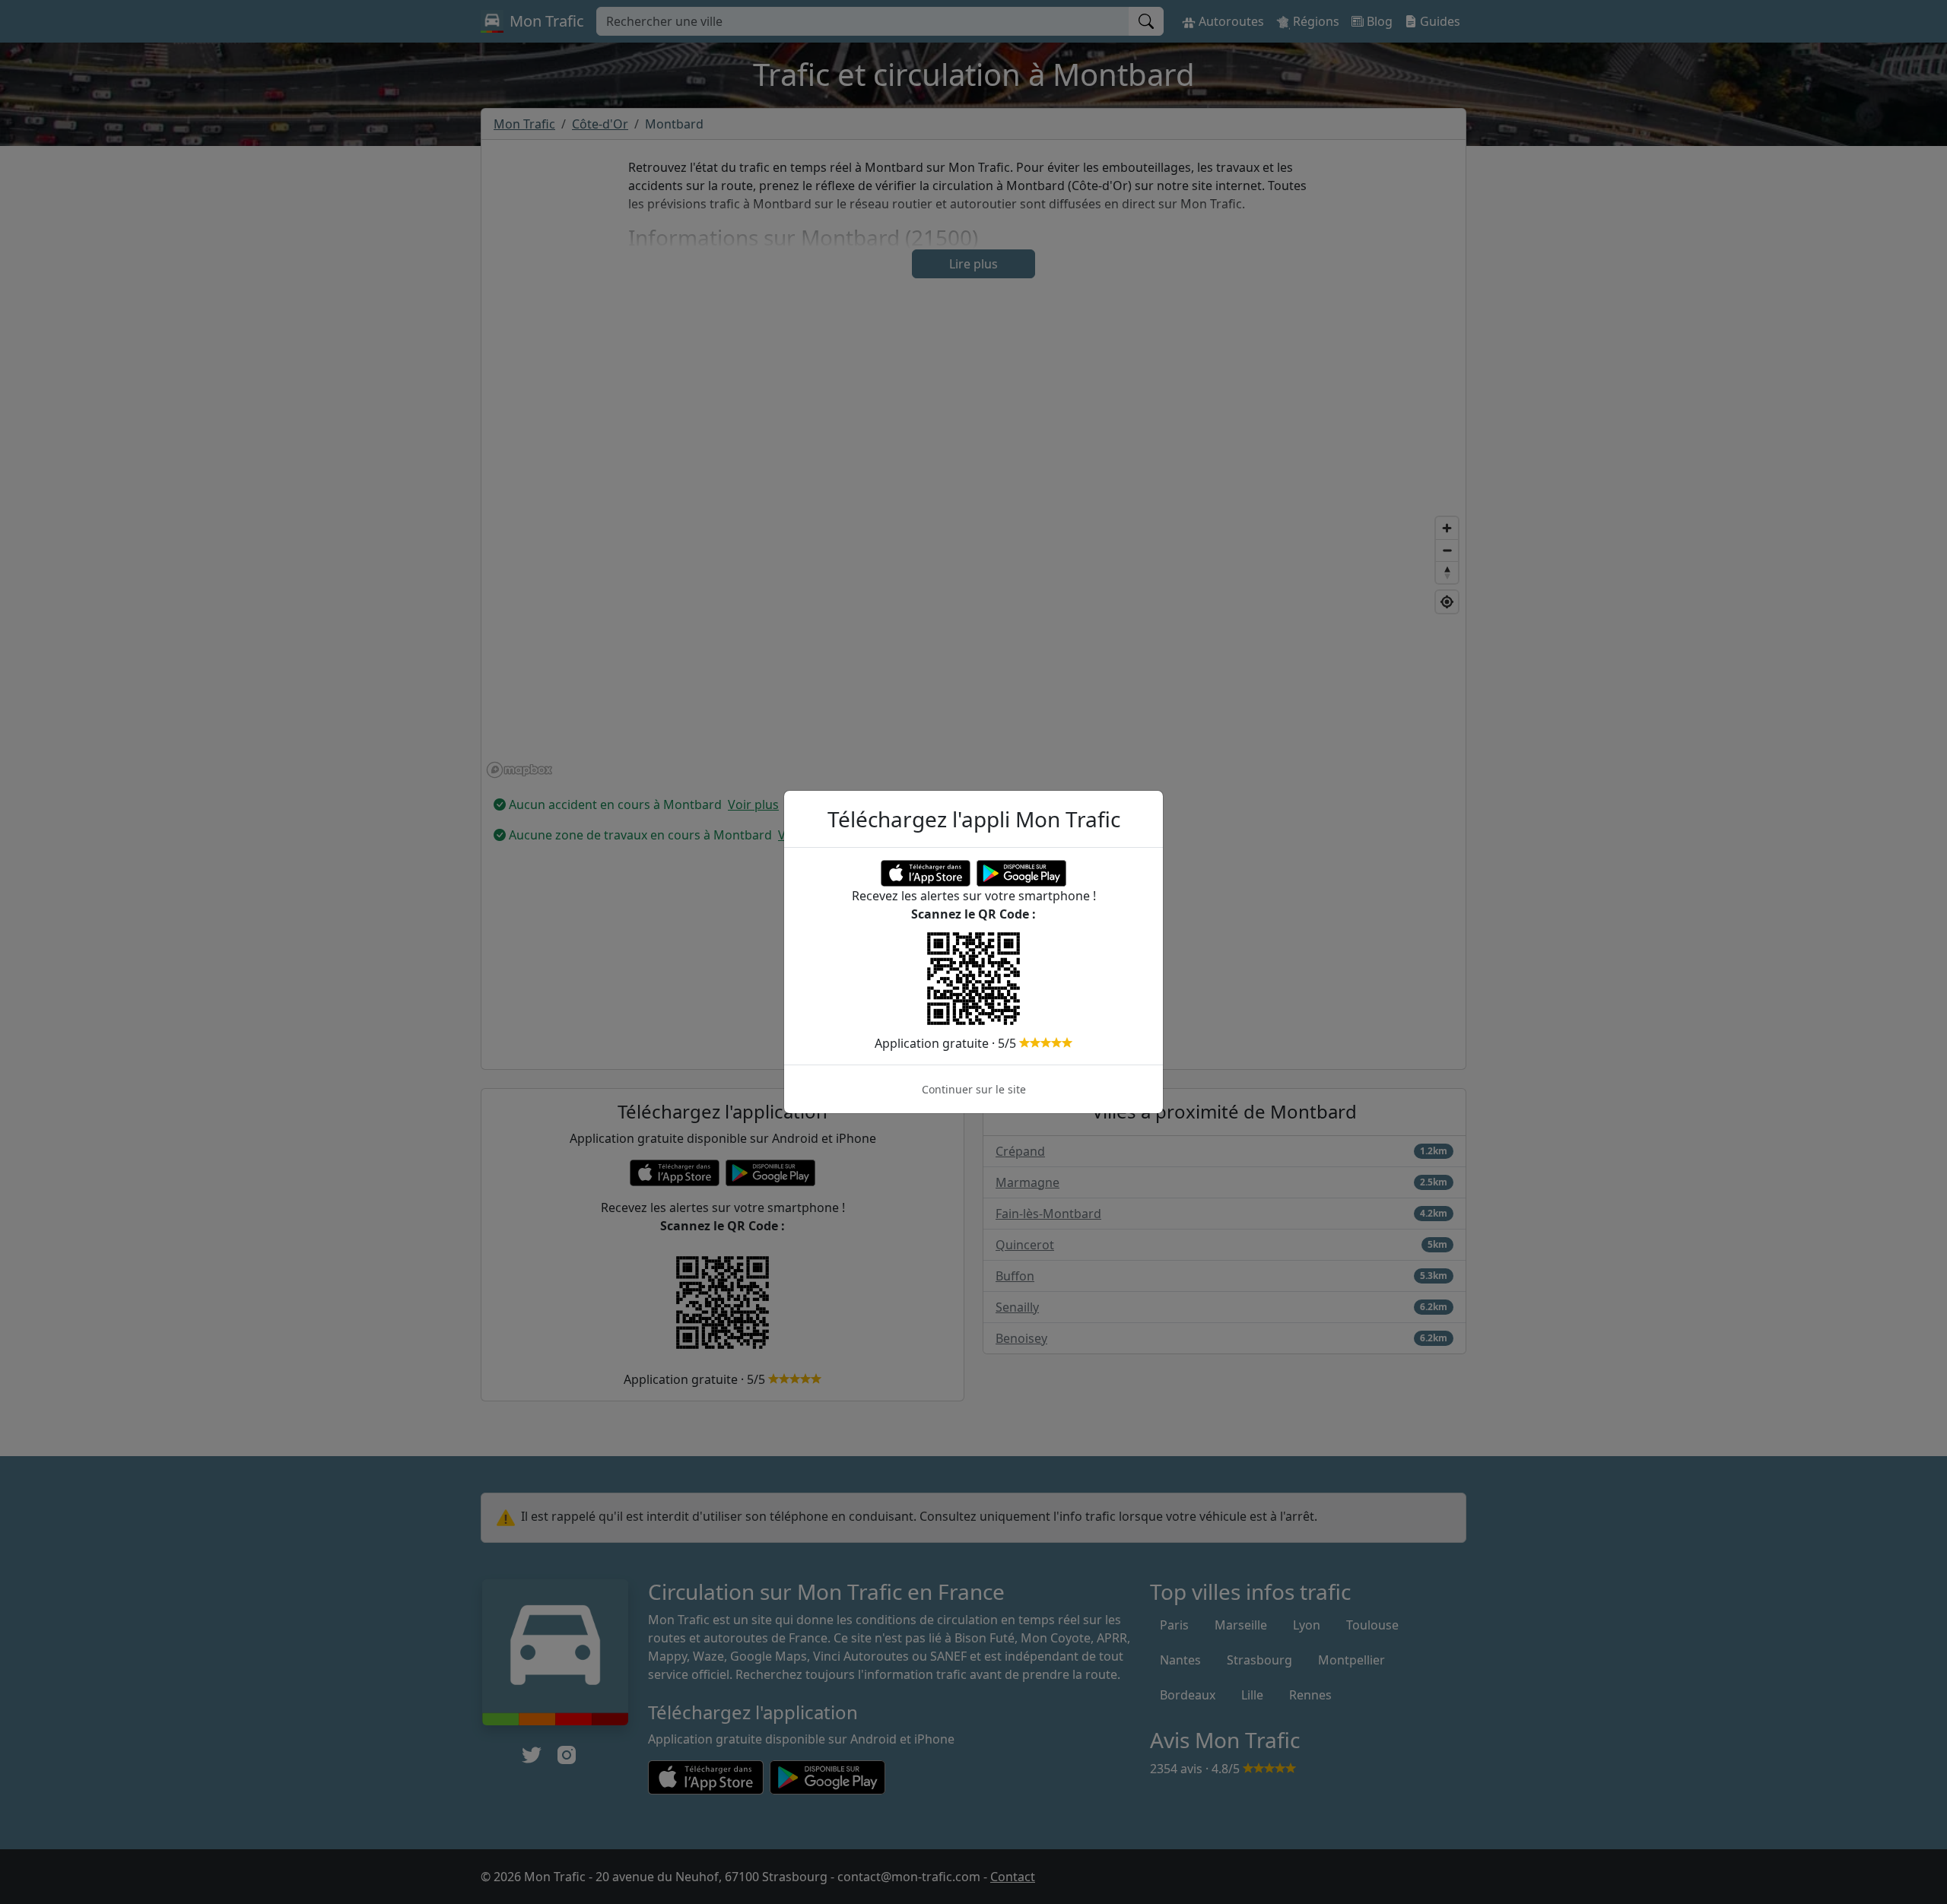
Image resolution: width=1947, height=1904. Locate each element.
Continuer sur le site (974, 1089)
